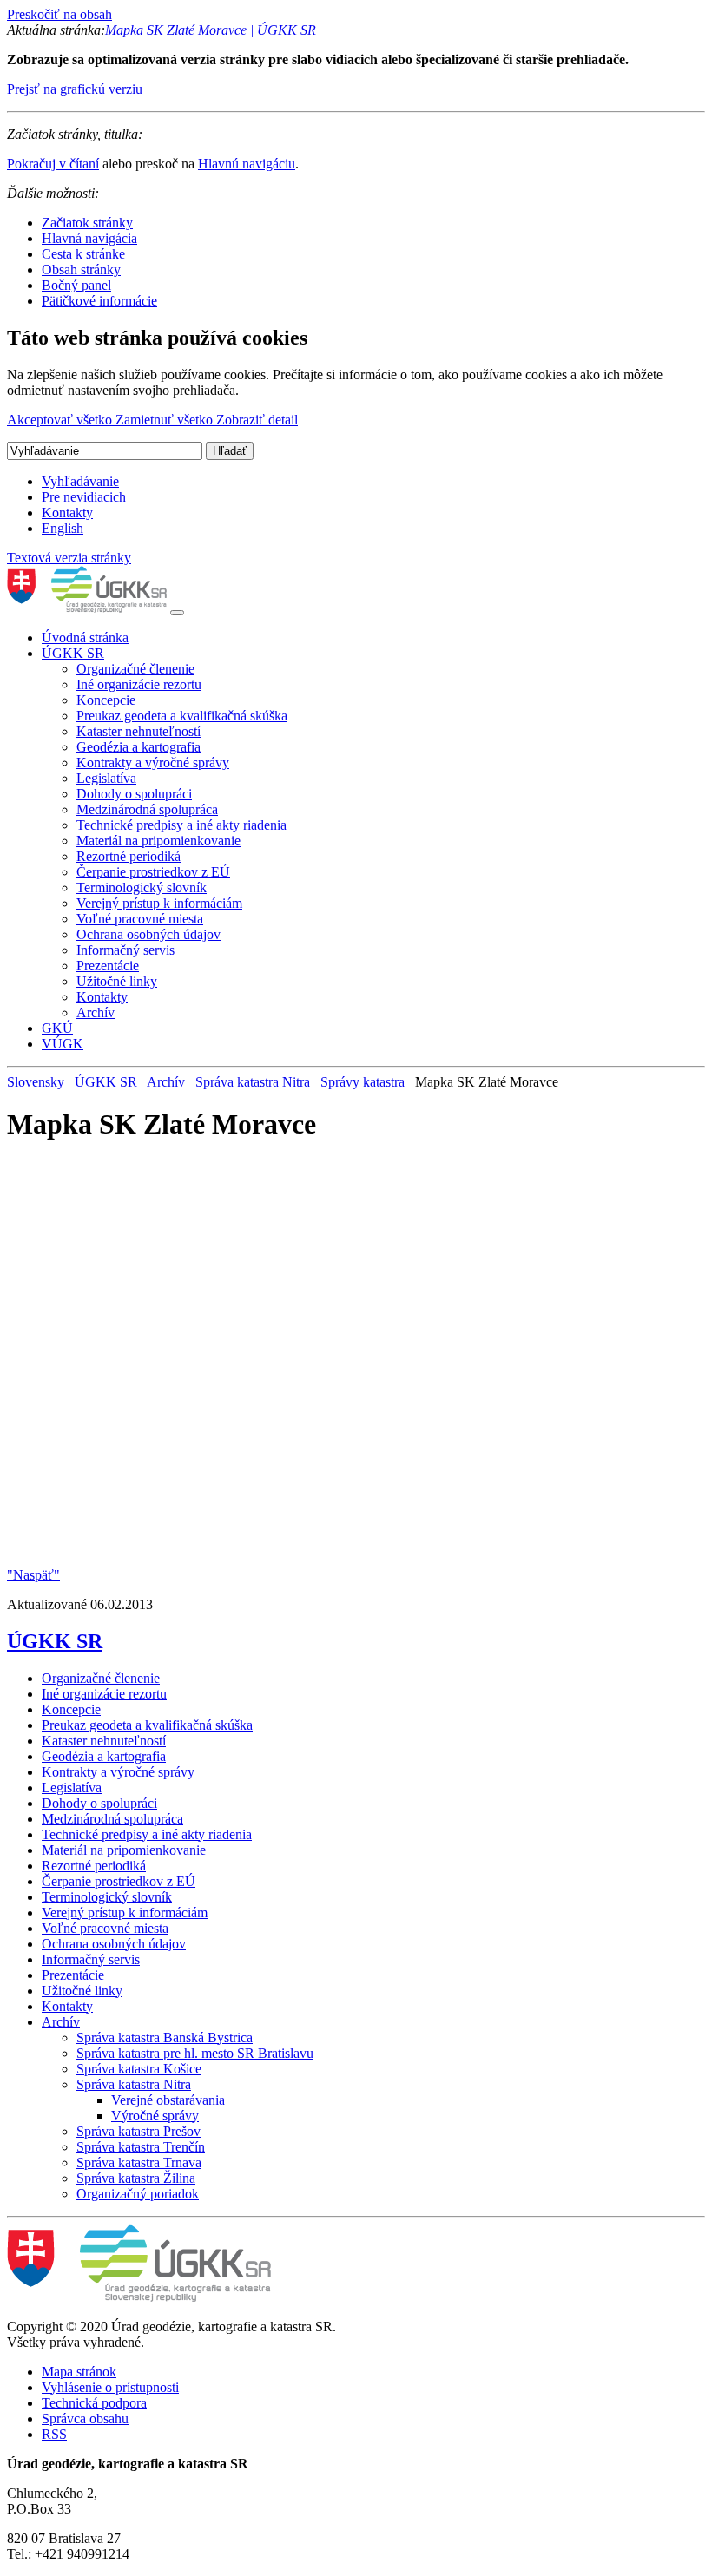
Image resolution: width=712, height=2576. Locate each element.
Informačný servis (125, 950)
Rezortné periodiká (129, 856)
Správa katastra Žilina (136, 2178)
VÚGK (63, 1044)
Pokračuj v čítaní (53, 164)
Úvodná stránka (85, 637)
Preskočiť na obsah (59, 14)
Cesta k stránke (83, 254)
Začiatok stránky (87, 223)
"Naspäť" (33, 1575)
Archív (96, 1012)
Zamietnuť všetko (166, 420)
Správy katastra (363, 1082)
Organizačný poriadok (138, 2194)
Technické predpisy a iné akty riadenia (181, 825)
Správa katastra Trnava (139, 2162)
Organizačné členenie (135, 669)
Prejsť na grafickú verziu (75, 89)
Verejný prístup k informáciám (159, 903)
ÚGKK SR (73, 653)
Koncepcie (106, 700)
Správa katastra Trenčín (141, 2147)
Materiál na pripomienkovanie (158, 841)
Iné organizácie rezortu (139, 684)
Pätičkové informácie (99, 301)
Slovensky (36, 1082)
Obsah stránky (81, 269)
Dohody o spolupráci (134, 794)
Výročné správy (155, 2116)
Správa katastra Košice (139, 2069)
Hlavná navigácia (89, 238)
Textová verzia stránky (69, 558)
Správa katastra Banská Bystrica (165, 2037)
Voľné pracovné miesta (140, 919)
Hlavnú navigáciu (247, 164)
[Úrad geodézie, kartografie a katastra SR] (89, 608)
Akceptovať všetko (61, 420)
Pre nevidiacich (84, 497)
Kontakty (67, 513)
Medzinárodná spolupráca (147, 809)
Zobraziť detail (257, 420)
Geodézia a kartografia (138, 747)
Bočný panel (76, 285)
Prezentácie (108, 966)
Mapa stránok (79, 2372)
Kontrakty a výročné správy (153, 762)
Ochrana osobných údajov (148, 934)
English (63, 528)
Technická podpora (94, 2403)
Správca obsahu (85, 2418)
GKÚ (57, 1028)
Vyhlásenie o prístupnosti (110, 2387)
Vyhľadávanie (80, 481)
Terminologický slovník (142, 887)
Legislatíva (106, 778)
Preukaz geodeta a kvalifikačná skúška (182, 716)
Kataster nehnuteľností (138, 731)
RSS (54, 2434)
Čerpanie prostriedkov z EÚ (153, 872)
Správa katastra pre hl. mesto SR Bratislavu (195, 2053)
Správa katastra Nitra (253, 1082)
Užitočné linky (117, 981)
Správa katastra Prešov (138, 2131)
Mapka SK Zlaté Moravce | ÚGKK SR (211, 30)
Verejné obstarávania (168, 2100)
